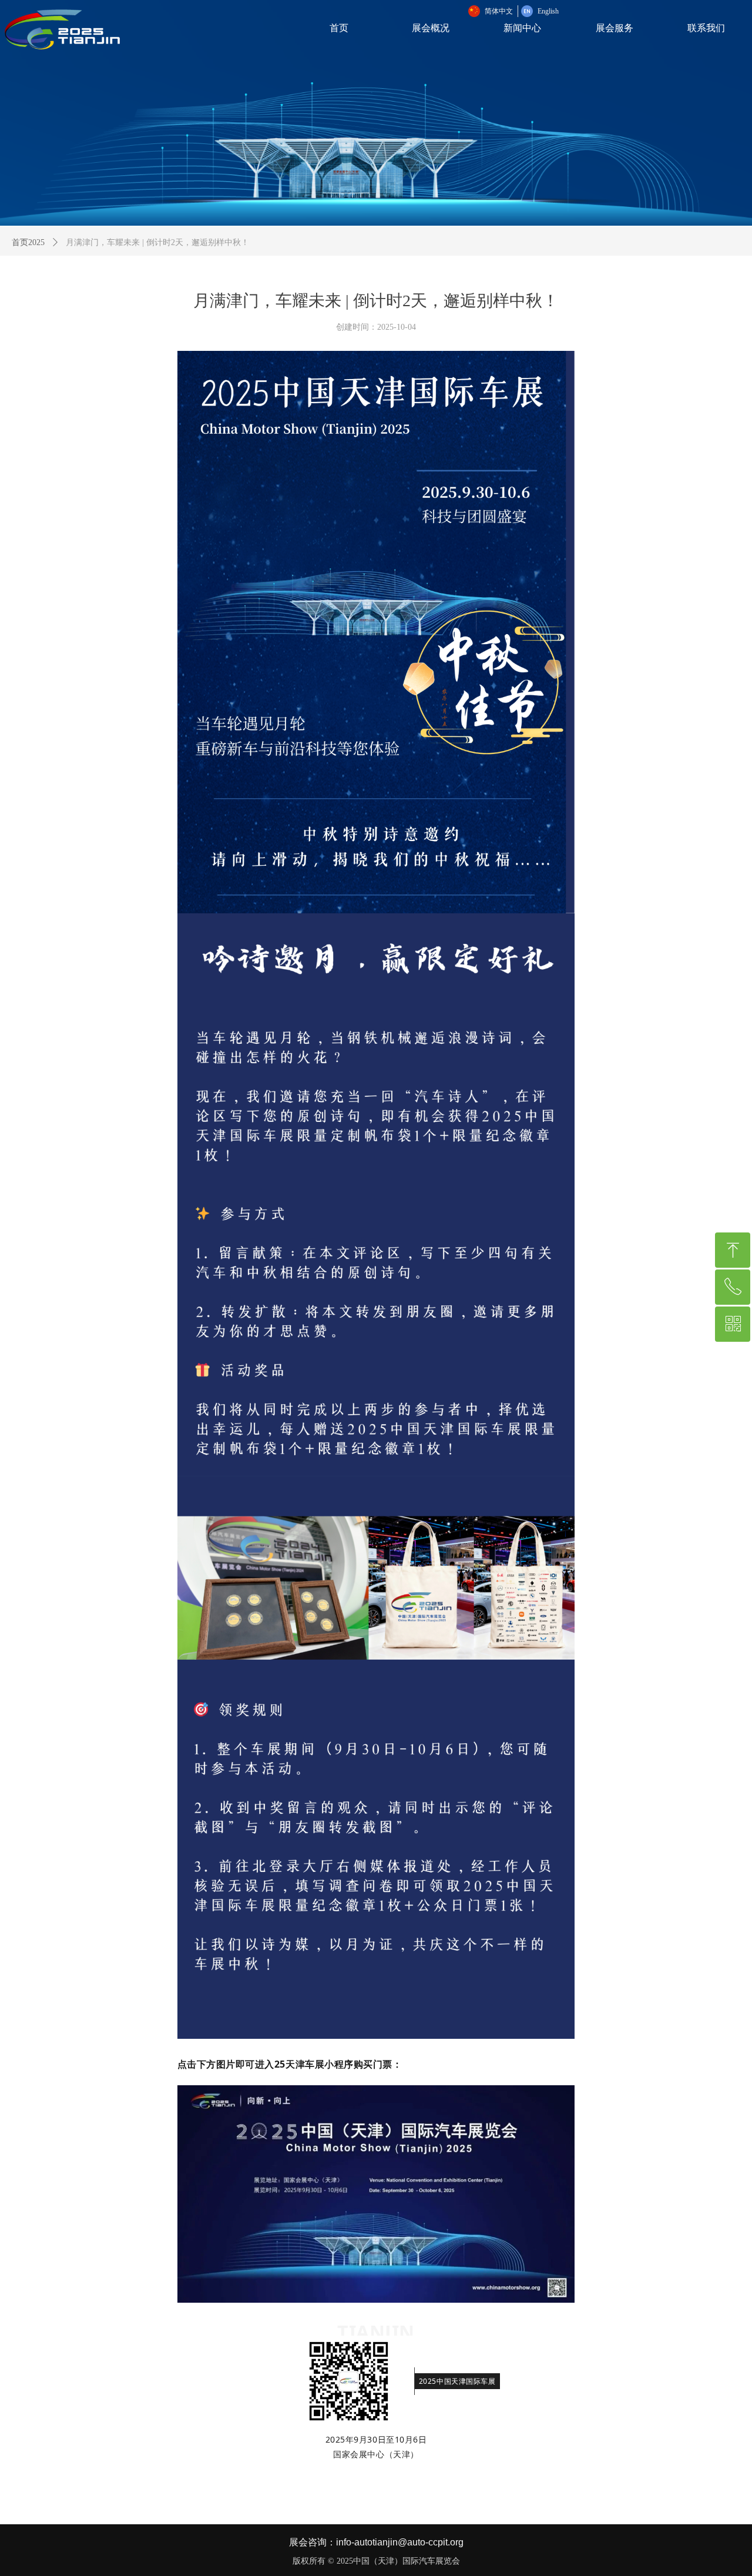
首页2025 (28, 242)
